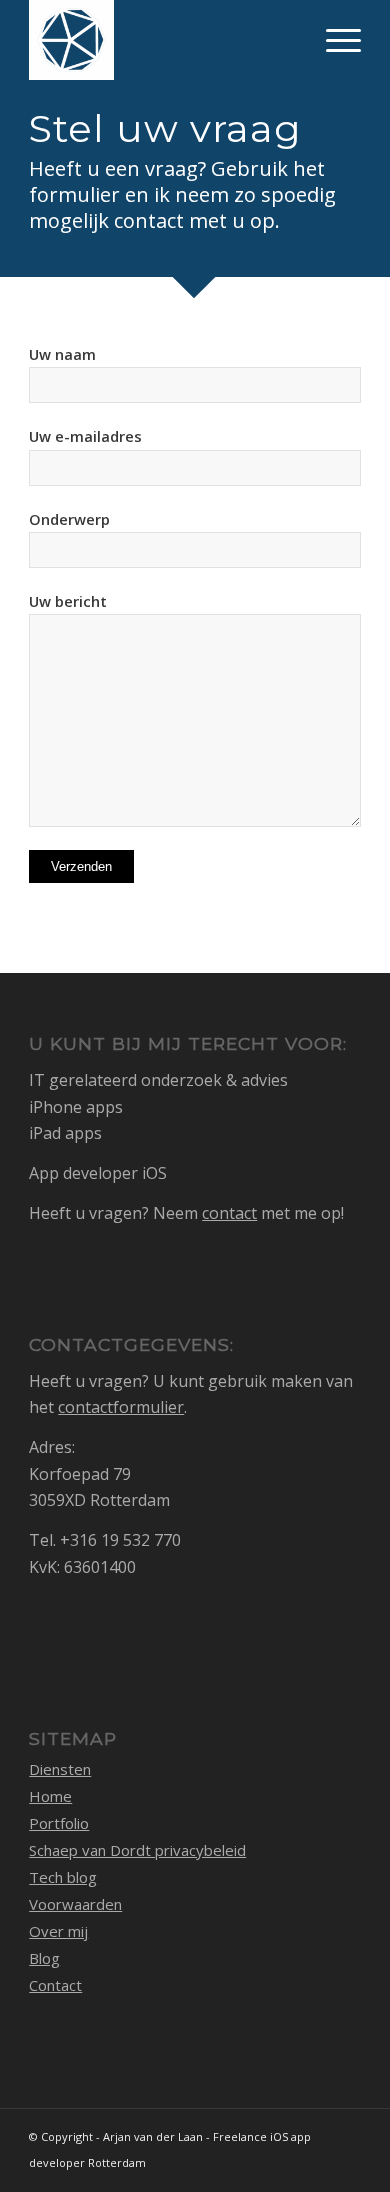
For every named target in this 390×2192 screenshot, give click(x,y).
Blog (44, 1958)
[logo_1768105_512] (161, 40)
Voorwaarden (75, 1904)
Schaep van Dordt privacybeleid (137, 1850)
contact (229, 1213)
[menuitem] (333, 40)
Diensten (60, 1769)
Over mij (58, 1931)
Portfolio (59, 1823)
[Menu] (333, 40)
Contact (55, 1985)
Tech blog (63, 1877)
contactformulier (121, 1407)
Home (50, 1796)
